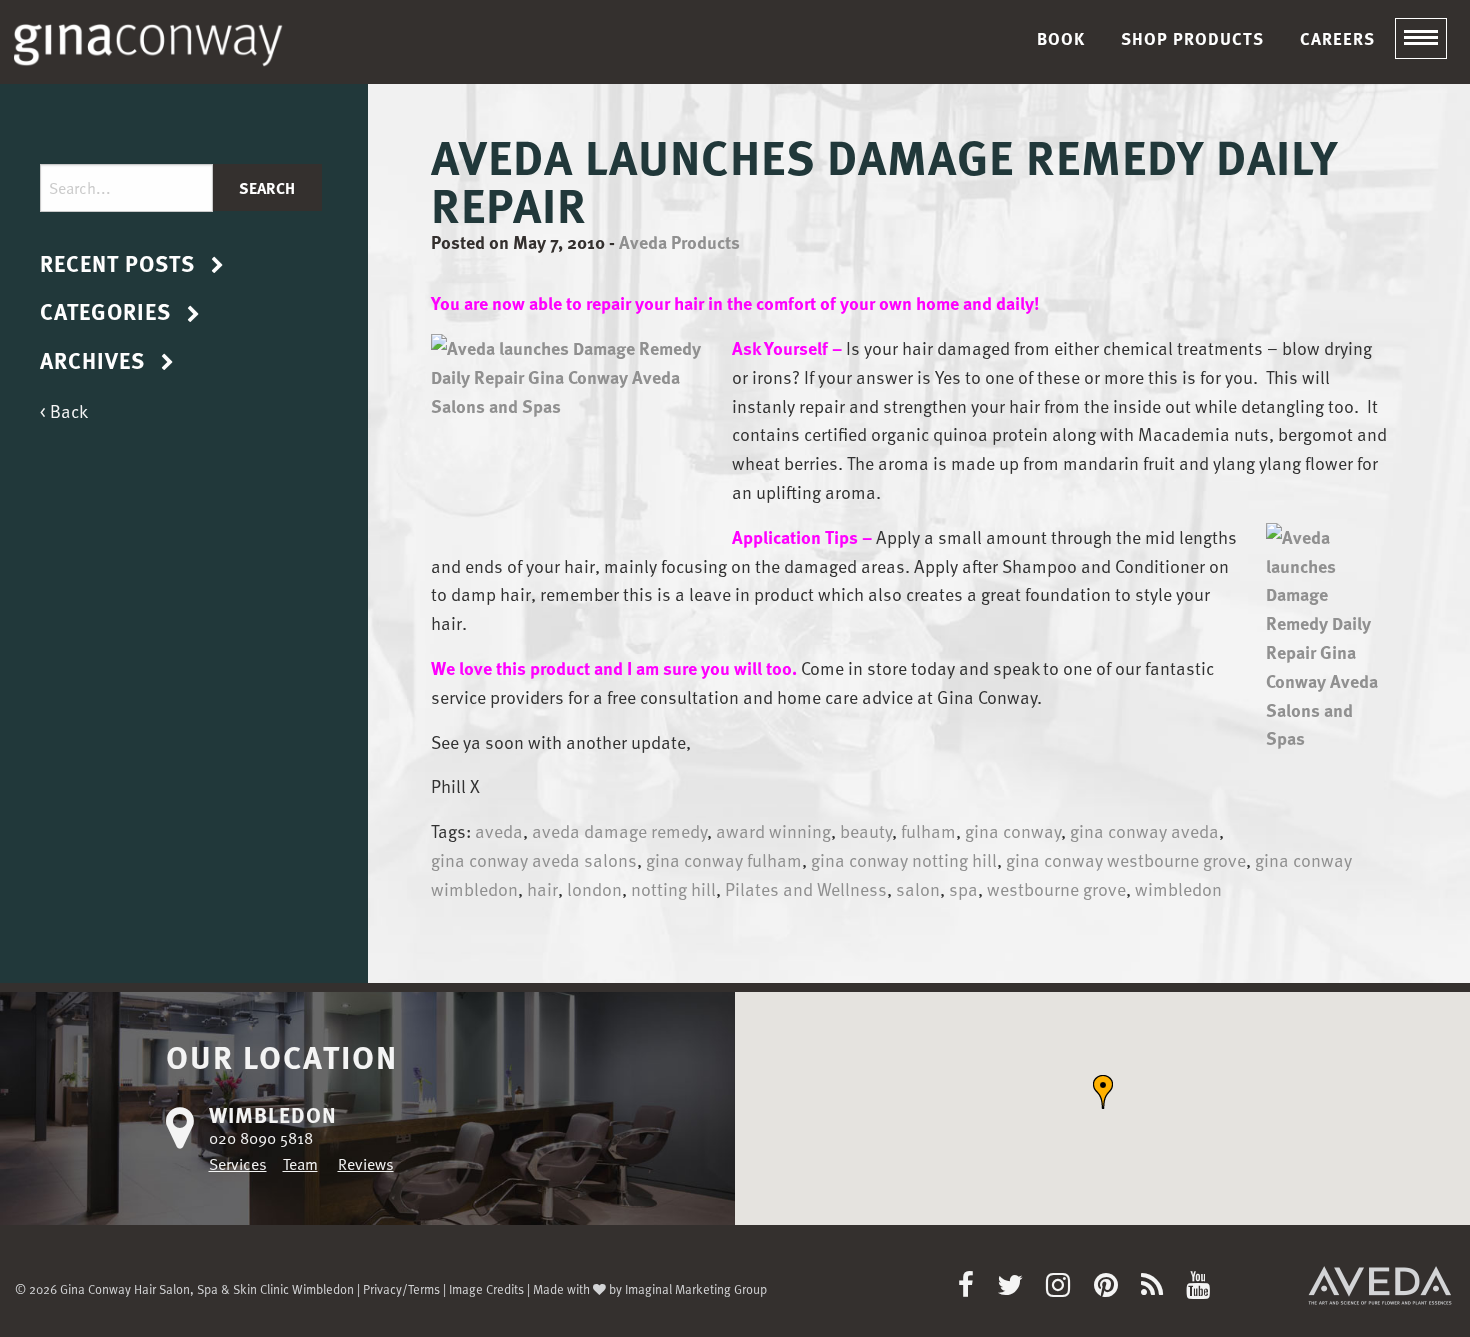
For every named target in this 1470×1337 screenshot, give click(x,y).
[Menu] (1421, 39)
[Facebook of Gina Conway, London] (975, 1289)
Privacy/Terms (401, 1288)
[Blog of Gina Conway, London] (1161, 1289)
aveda (499, 830)
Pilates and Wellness (806, 888)
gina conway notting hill (904, 859)
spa (963, 888)
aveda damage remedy (619, 830)
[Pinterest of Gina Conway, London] (1115, 1289)
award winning (773, 830)
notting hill (673, 888)
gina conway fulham (724, 859)
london (594, 888)
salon (918, 888)
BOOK (1061, 38)
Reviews (366, 1164)
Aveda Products (679, 241)
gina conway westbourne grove (1126, 859)
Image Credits (486, 1288)
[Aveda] (1380, 1284)
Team (300, 1164)
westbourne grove (1056, 888)
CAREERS (1337, 38)
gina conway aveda (1144, 830)
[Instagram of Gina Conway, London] (1067, 1289)
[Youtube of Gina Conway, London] (1198, 1289)
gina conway (1013, 830)
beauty (866, 830)
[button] (1103, 1092)
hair (542, 888)
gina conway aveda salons (534, 859)
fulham (928, 830)
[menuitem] (1061, 38)
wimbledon (1178, 888)
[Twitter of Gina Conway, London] (1019, 1289)
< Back (64, 410)
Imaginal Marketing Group (696, 1288)
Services (238, 1164)
